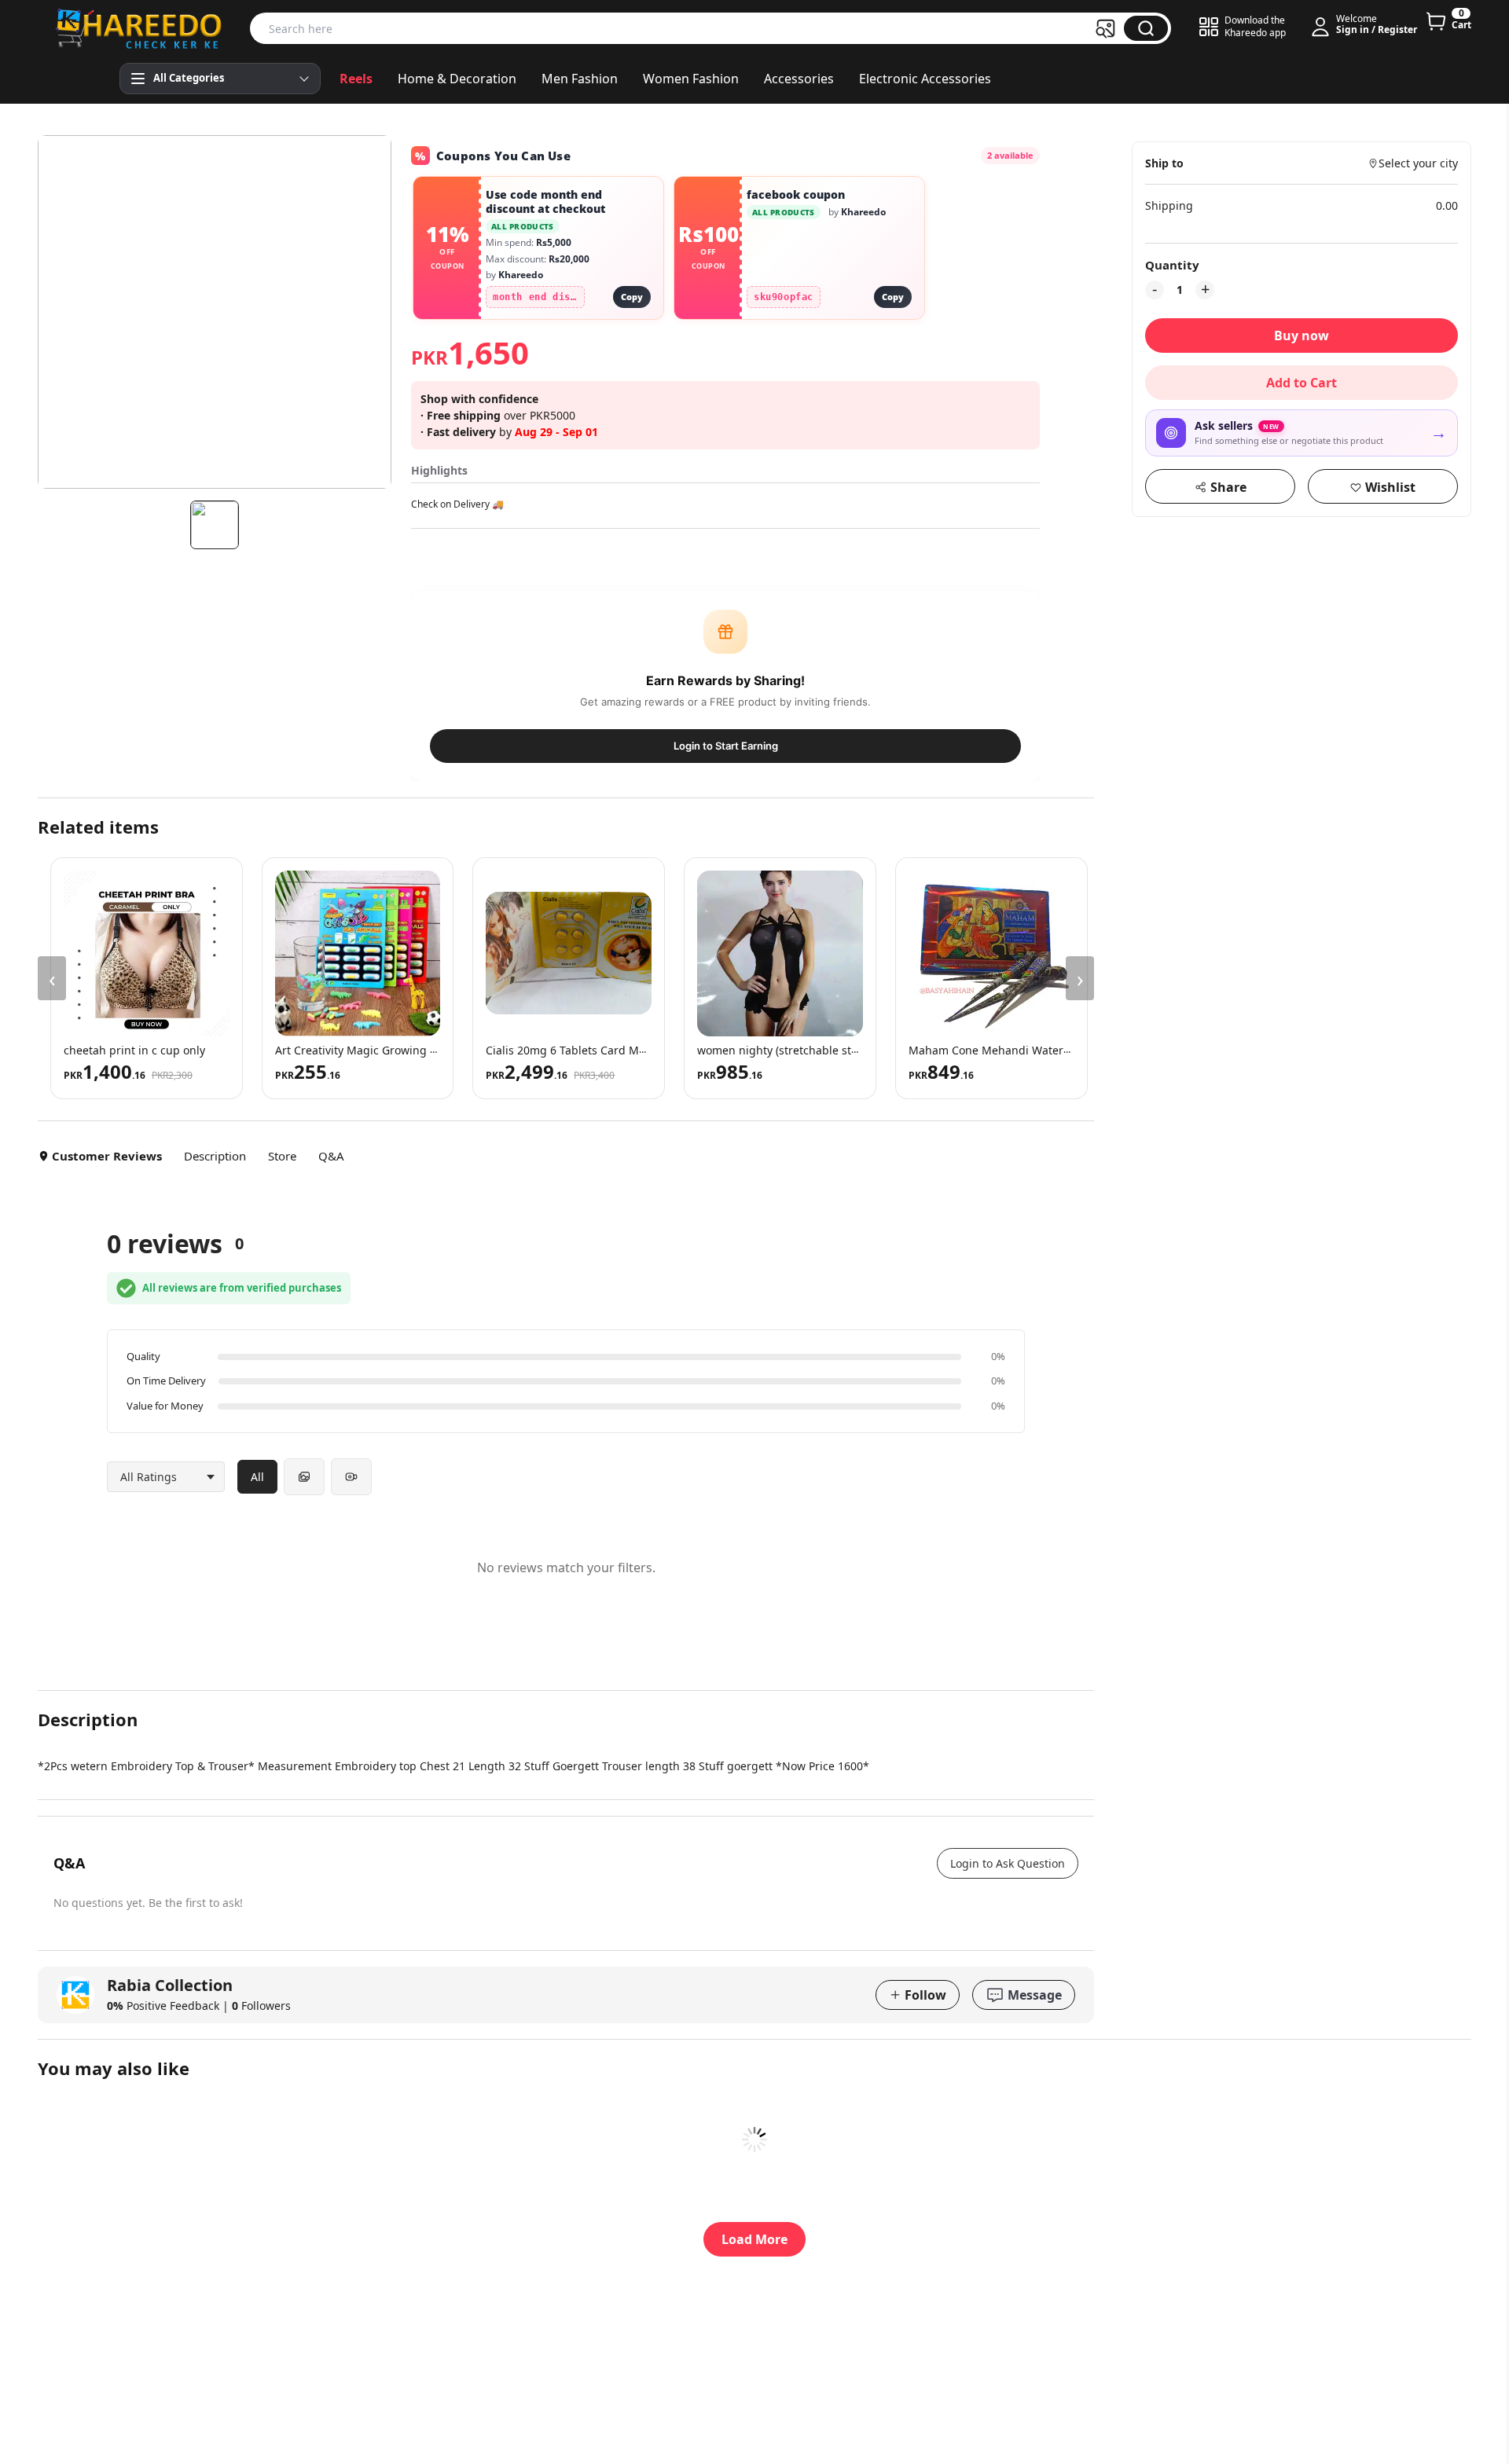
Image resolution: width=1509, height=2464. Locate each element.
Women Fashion (691, 79)
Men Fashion (580, 79)
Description (215, 1156)
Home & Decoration (457, 79)
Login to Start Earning (726, 746)
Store (282, 1156)
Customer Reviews (107, 1156)
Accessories (799, 79)
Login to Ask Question (1008, 1863)
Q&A (331, 1156)
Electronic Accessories (925, 79)
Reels (356, 79)
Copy (632, 297)
